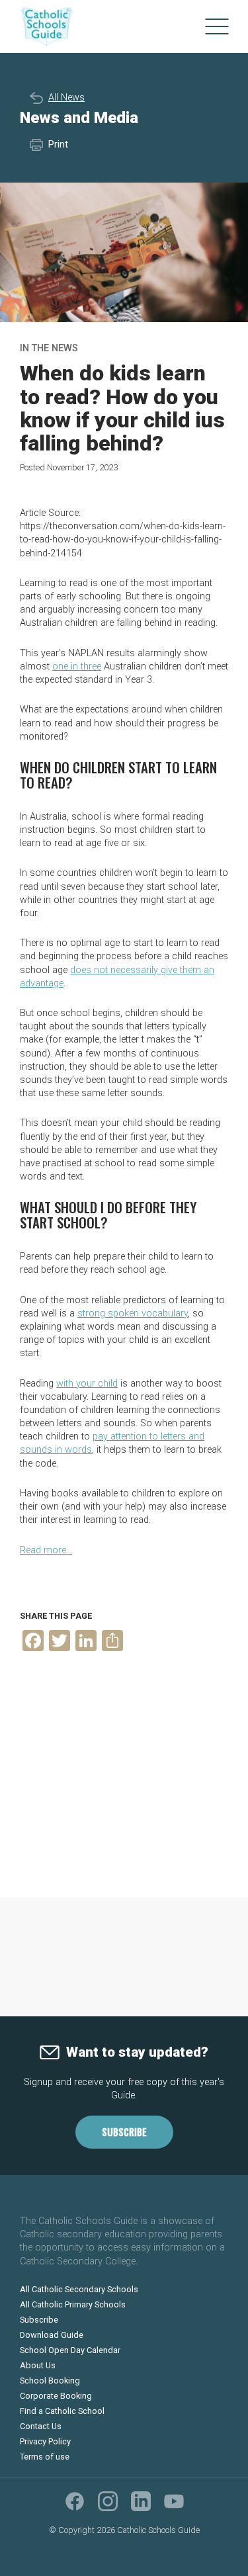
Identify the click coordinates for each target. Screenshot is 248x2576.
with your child (87, 1384)
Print (58, 145)
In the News (49, 348)
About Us (38, 2365)
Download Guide (52, 2335)
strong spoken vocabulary (133, 1313)
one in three (77, 666)
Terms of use (45, 2457)
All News (66, 98)
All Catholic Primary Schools (73, 2304)
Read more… (46, 1550)
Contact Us (41, 2426)
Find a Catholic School (62, 2411)
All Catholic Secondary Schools (79, 2289)
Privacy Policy (45, 2441)
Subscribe (124, 2132)
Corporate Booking (56, 2396)
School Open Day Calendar (70, 2350)
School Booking (50, 2381)
